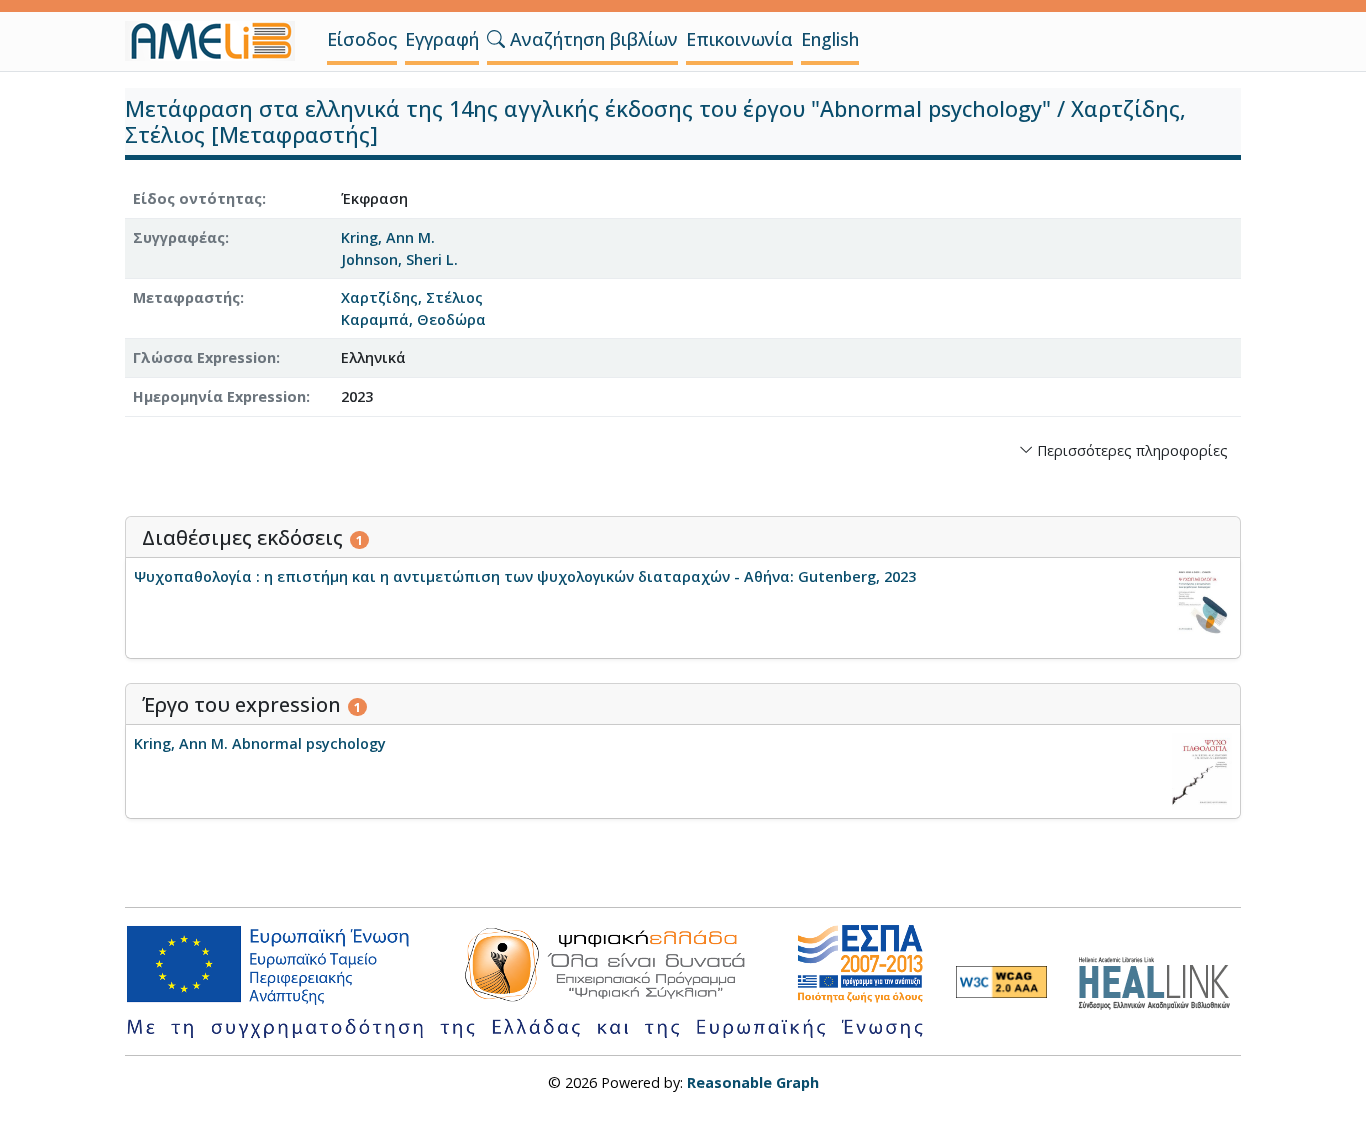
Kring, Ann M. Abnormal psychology (260, 743)
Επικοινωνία (739, 39)
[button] (496, 39)
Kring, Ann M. (388, 237)
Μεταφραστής (186, 297)
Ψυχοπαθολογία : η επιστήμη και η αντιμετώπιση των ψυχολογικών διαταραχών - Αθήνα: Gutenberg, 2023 (525, 576)
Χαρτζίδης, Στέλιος (412, 297)
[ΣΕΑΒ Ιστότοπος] (1159, 980)
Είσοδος (362, 39)
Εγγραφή (442, 39)
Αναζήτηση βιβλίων (591, 39)
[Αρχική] (218, 41)
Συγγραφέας (179, 237)
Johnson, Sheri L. (399, 259)
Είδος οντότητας (197, 198)
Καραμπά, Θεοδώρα (413, 319)
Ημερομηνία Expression (219, 396)
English (830, 39)
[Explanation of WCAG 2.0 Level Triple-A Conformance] (1001, 982)
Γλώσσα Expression (204, 357)
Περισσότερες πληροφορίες (1130, 450)
